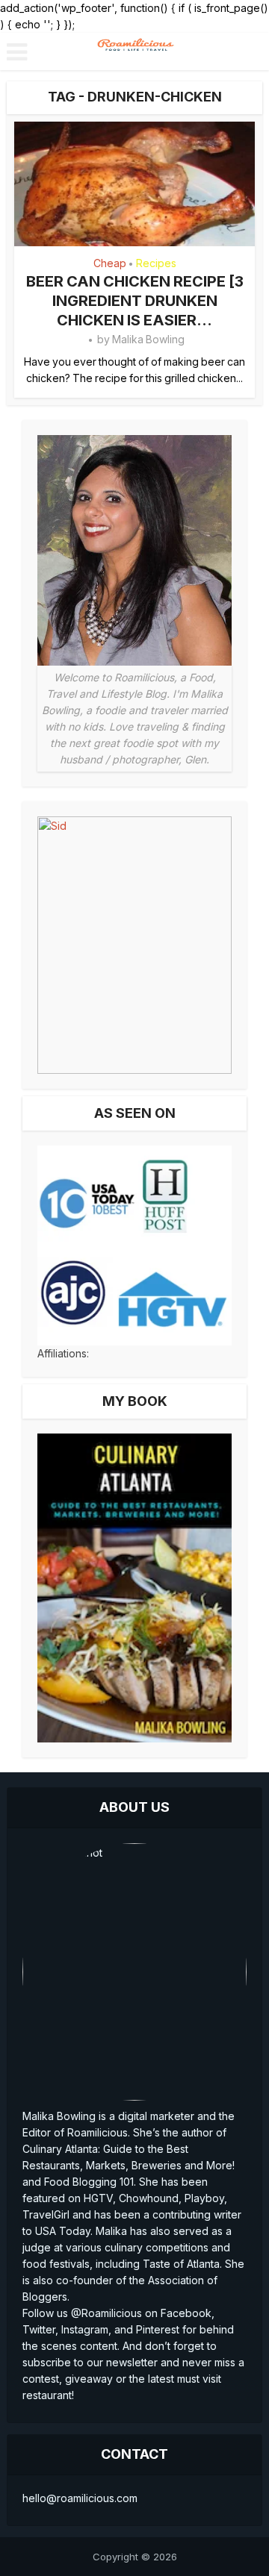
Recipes (156, 263)
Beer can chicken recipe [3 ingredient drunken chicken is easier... (135, 301)
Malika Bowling (148, 339)
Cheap (110, 263)
